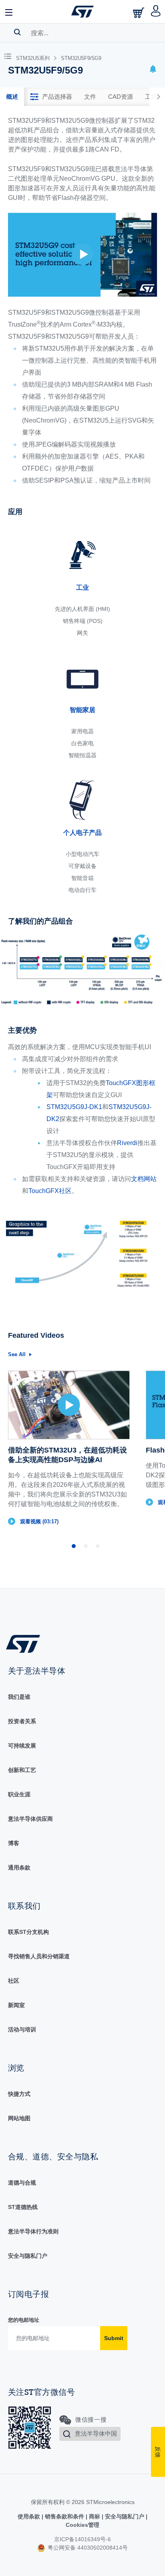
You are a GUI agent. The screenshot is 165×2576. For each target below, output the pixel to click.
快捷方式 (19, 2094)
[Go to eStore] (139, 13)
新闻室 (16, 2005)
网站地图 (19, 2118)
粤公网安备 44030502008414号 (87, 2548)
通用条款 (19, 1868)
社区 (14, 1981)
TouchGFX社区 (50, 1191)
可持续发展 (22, 1746)
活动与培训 (22, 2029)
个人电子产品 (82, 833)
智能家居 (82, 710)
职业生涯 (19, 1794)
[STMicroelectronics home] (82, 12)
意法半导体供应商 (30, 1819)
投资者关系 (22, 1721)
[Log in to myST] (156, 12)
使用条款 (30, 2516)
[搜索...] (17, 32)
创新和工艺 (22, 1770)
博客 (14, 1843)
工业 (82, 588)
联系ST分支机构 (28, 1932)
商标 (95, 2516)
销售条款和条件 (64, 2516)
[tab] (12, 97)
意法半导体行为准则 (33, 2231)
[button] (9, 12)
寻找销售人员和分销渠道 (39, 1956)
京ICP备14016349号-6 (82, 2539)
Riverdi (127, 1143)
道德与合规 (22, 2183)
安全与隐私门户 (28, 2256)
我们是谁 (19, 1697)
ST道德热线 (23, 2207)
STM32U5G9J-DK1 (74, 1107)
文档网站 (144, 1179)
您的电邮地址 (24, 2320)
